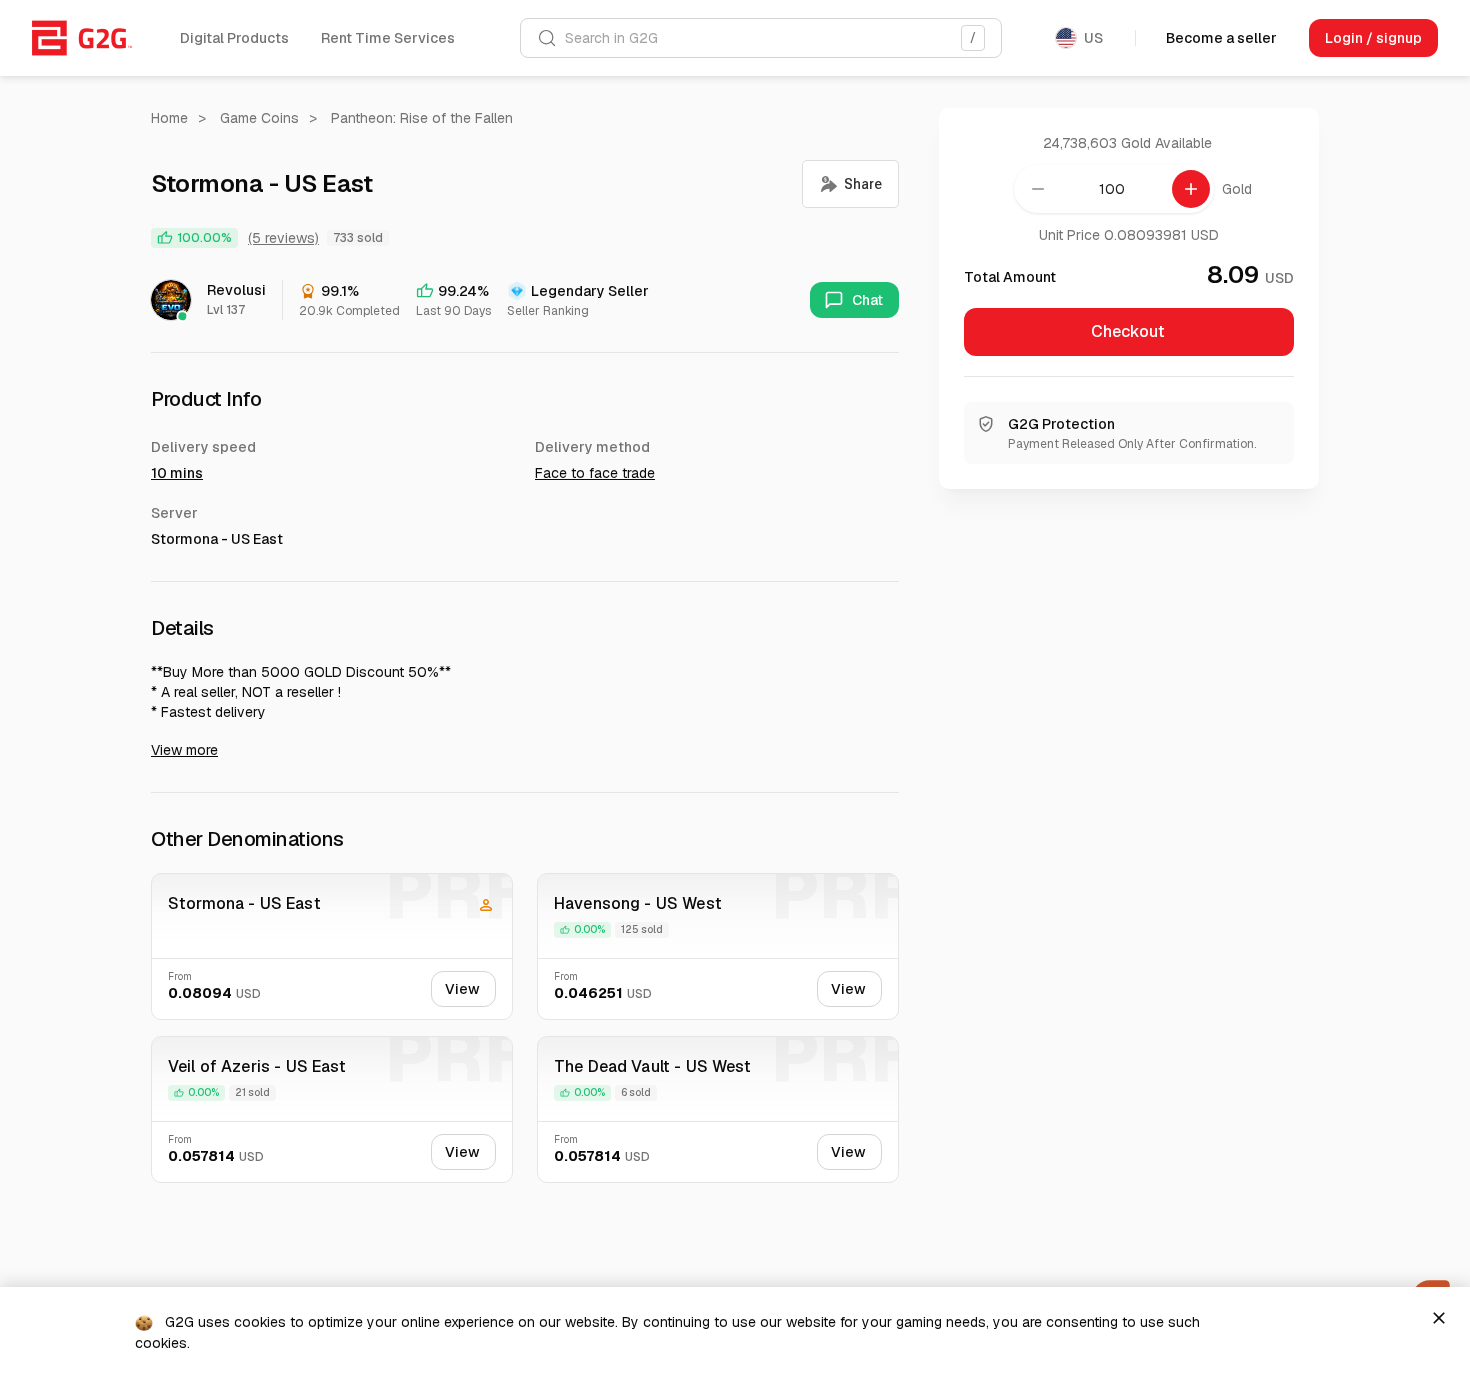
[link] (82, 38)
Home (169, 118)
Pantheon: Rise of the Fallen (422, 118)
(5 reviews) (283, 238)
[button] (234, 38)
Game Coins (259, 118)
